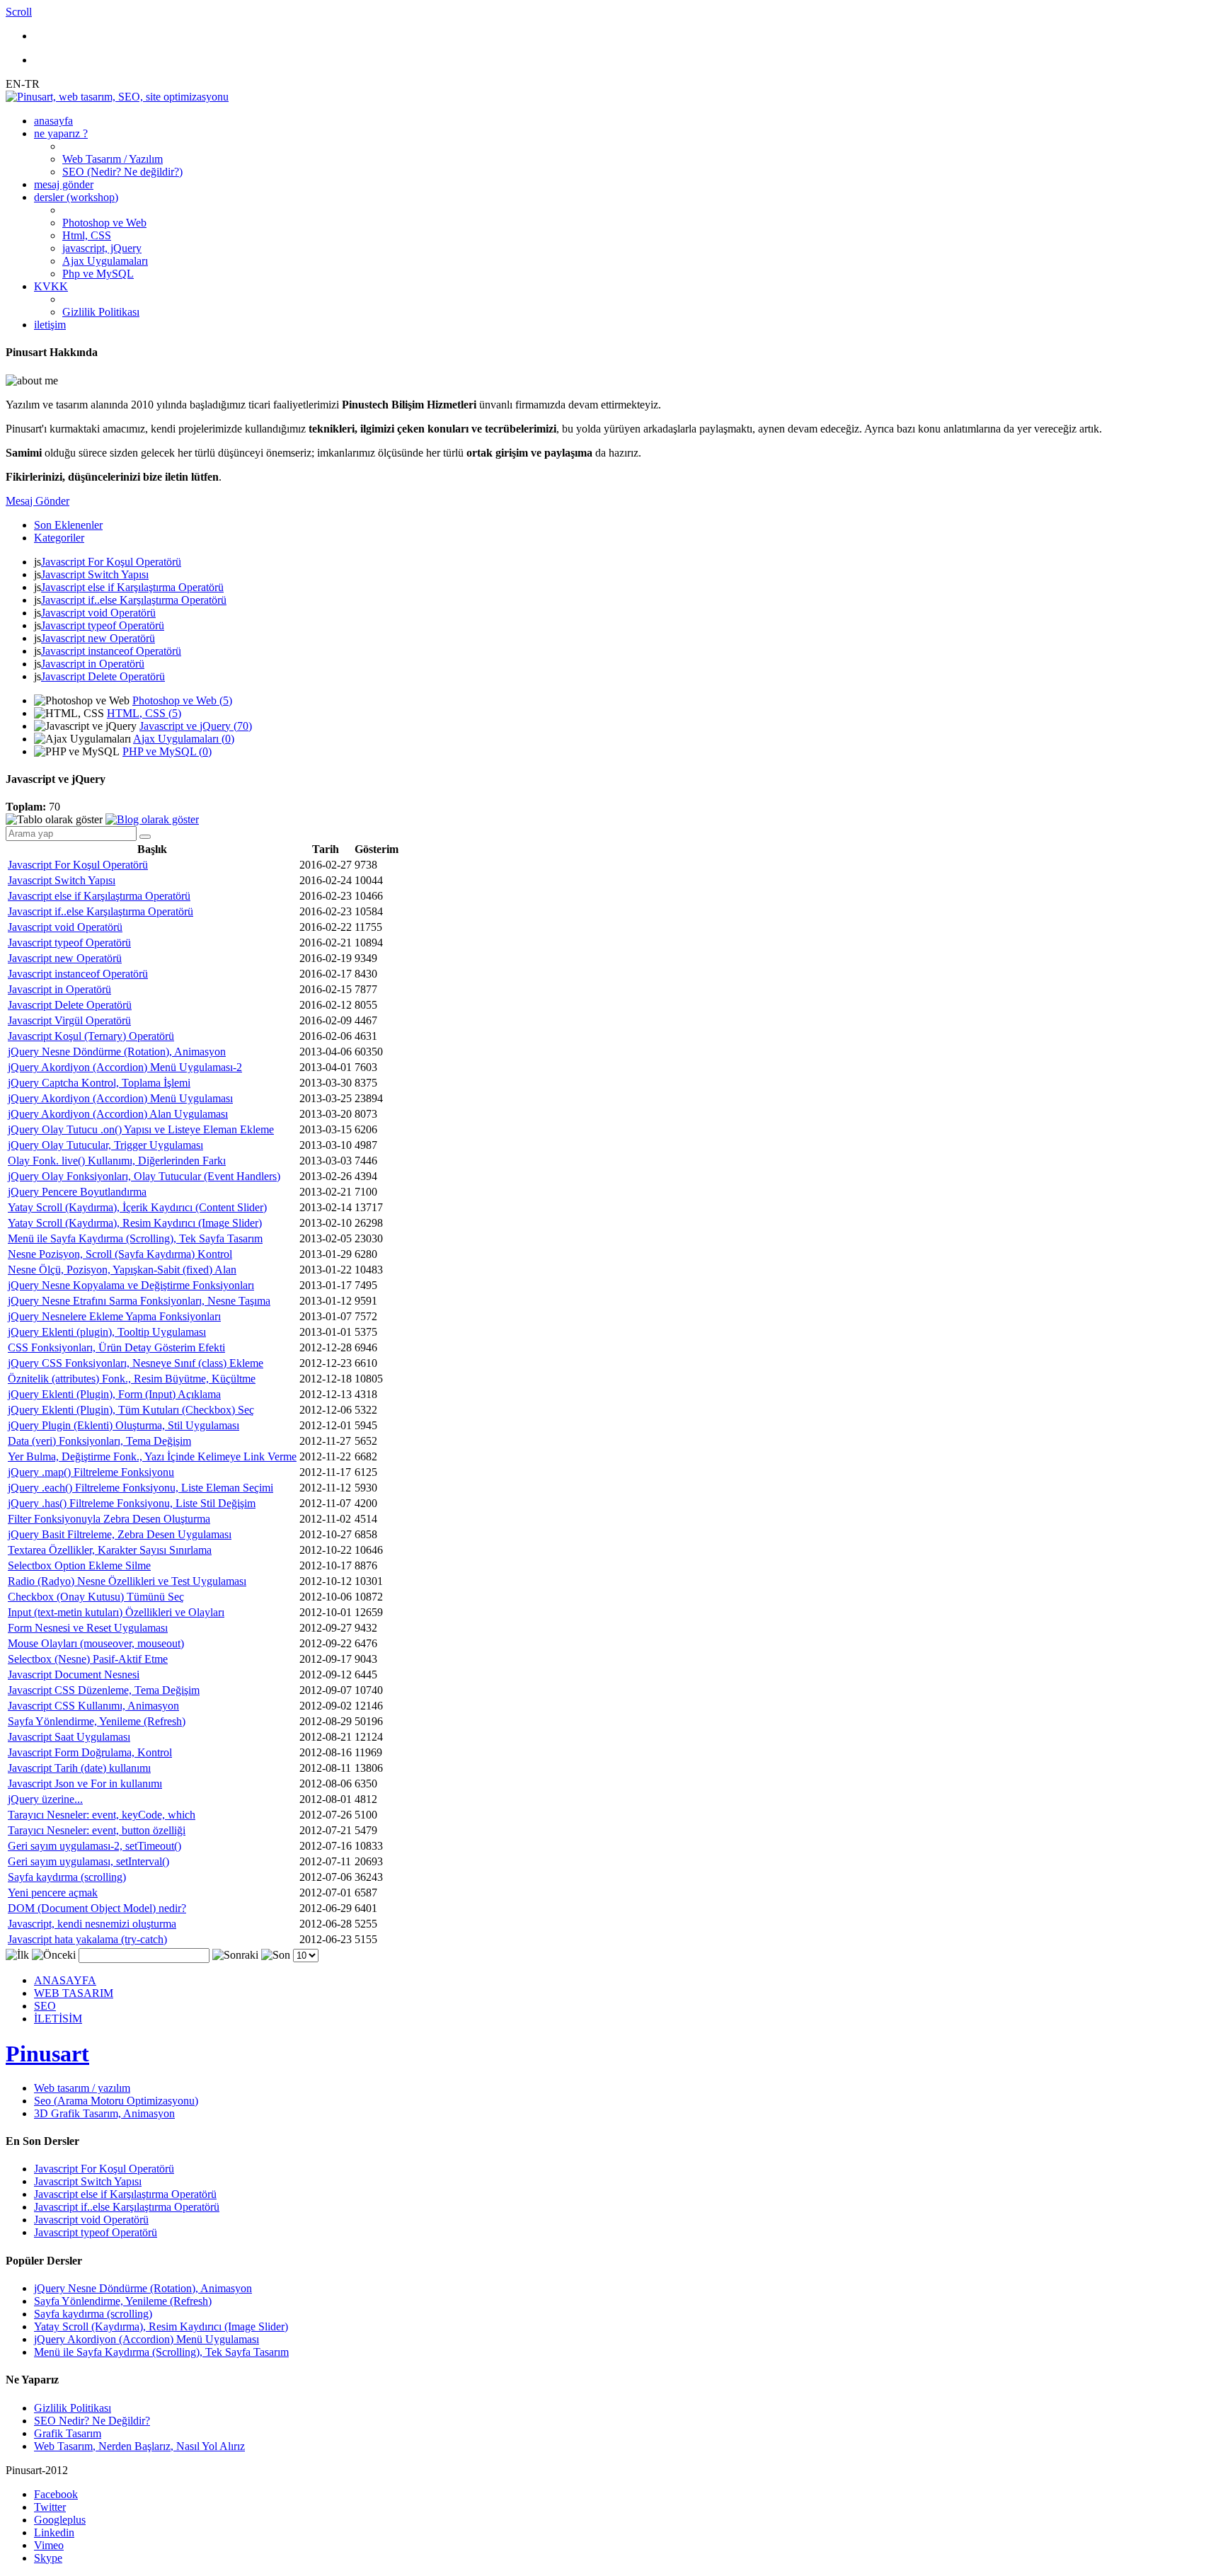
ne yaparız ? (61, 133)
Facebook (56, 2494)
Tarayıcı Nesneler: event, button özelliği (97, 1830)
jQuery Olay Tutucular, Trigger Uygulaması (105, 1145)
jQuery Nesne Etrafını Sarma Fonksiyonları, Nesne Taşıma (139, 1301)
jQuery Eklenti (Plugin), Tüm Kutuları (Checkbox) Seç (131, 1410)
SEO (45, 2006)
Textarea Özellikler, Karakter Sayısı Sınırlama (110, 1550)
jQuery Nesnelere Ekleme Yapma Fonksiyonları (114, 1316)
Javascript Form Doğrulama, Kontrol (90, 1752)
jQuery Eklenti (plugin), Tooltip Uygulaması (107, 1332)
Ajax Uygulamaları (105, 261)
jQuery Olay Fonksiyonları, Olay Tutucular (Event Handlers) (144, 1176)
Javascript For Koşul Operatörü (111, 562)
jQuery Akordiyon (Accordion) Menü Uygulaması (120, 1098)
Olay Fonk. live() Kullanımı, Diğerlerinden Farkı (117, 1161)
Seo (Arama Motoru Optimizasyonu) (116, 2101)
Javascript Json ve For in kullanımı (85, 1784)
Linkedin (54, 2532)
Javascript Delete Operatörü (103, 676)
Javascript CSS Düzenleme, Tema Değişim (104, 1690)
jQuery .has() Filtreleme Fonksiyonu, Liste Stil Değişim (132, 1503)
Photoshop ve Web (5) (182, 700)
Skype (48, 2558)
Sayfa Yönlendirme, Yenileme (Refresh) (97, 1721)
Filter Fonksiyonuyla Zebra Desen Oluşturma (109, 1519)
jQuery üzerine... (45, 1799)
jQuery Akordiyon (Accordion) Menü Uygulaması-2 (125, 1067)
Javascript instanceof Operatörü (111, 651)
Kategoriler (59, 538)
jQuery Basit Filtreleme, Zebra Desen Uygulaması (120, 1534)
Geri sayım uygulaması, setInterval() (88, 1861)
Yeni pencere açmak (53, 1893)
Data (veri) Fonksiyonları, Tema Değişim (99, 1441)
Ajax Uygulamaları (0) (184, 739)
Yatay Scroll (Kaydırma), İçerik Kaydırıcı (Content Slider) (137, 1207)
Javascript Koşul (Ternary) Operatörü (91, 1036)
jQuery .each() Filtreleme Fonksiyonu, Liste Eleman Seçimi (140, 1488)
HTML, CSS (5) (144, 713)
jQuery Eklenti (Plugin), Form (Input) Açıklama (114, 1394)
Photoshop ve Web (104, 223)
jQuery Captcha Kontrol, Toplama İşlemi (99, 1083)
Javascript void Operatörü (98, 613)
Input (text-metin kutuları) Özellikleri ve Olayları (116, 1612)
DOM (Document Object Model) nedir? (97, 1908)
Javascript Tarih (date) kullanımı (79, 1768)
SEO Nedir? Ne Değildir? (92, 2421)
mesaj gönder (64, 184)
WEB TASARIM (74, 1993)
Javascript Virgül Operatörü (69, 1020)
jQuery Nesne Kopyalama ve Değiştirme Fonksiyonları (131, 1285)
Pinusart (47, 2054)
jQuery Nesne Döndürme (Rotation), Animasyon (117, 1052)
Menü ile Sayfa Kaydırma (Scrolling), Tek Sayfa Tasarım (135, 1238)
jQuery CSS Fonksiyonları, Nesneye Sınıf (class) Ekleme (136, 1363)
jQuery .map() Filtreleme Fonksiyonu (91, 1472)
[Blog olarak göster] (152, 819)
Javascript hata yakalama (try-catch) (87, 1939)
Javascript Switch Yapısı (95, 574)
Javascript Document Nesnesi (74, 1675)
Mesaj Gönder (38, 501)
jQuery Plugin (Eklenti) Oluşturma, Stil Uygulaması (124, 1425)
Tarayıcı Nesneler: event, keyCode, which (102, 1815)
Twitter (50, 2507)
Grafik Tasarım (68, 2433)
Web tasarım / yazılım (82, 2088)
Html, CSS (87, 235)
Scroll (19, 12)
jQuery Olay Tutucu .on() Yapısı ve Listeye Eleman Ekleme (141, 1129)
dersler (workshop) (76, 197)
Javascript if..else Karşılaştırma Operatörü (134, 600)
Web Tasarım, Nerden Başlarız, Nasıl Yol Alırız (139, 2446)
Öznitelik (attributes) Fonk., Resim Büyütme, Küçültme (132, 1379)
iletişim (50, 325)
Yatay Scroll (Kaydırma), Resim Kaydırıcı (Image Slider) (135, 1223)
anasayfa (53, 121)
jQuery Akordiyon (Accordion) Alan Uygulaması (118, 1114)
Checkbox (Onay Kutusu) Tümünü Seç (96, 1597)
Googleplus (60, 2520)
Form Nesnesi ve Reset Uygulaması (88, 1628)
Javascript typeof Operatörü (103, 625)
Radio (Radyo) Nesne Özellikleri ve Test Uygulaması (127, 1581)
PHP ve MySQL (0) (167, 751)
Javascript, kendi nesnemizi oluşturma (92, 1924)
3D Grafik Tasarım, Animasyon (104, 2113)
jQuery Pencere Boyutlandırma (77, 1192)
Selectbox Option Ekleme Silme (79, 1565)
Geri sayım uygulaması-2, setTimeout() (94, 1846)
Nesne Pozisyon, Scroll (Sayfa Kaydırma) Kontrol (120, 1254)
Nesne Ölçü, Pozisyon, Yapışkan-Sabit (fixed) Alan (122, 1270)
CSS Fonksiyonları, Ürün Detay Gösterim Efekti (116, 1347)
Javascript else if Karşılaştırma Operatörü (132, 587)
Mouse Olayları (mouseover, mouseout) (96, 1643)
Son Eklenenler (68, 525)
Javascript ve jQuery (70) (196, 726)
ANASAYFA (65, 1980)
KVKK (51, 286)
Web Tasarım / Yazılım (113, 159)
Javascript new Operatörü (98, 638)
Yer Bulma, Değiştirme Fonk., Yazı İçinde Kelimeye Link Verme (152, 1456)
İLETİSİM (58, 2019)
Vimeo (49, 2545)
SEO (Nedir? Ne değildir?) (122, 172)
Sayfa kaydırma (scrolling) (67, 1877)
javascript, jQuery (102, 248)
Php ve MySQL (98, 274)
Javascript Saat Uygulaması (69, 1737)
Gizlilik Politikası (101, 312)
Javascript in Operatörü (93, 664)
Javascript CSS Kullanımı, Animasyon (93, 1706)
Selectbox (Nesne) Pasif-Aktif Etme (88, 1659)
